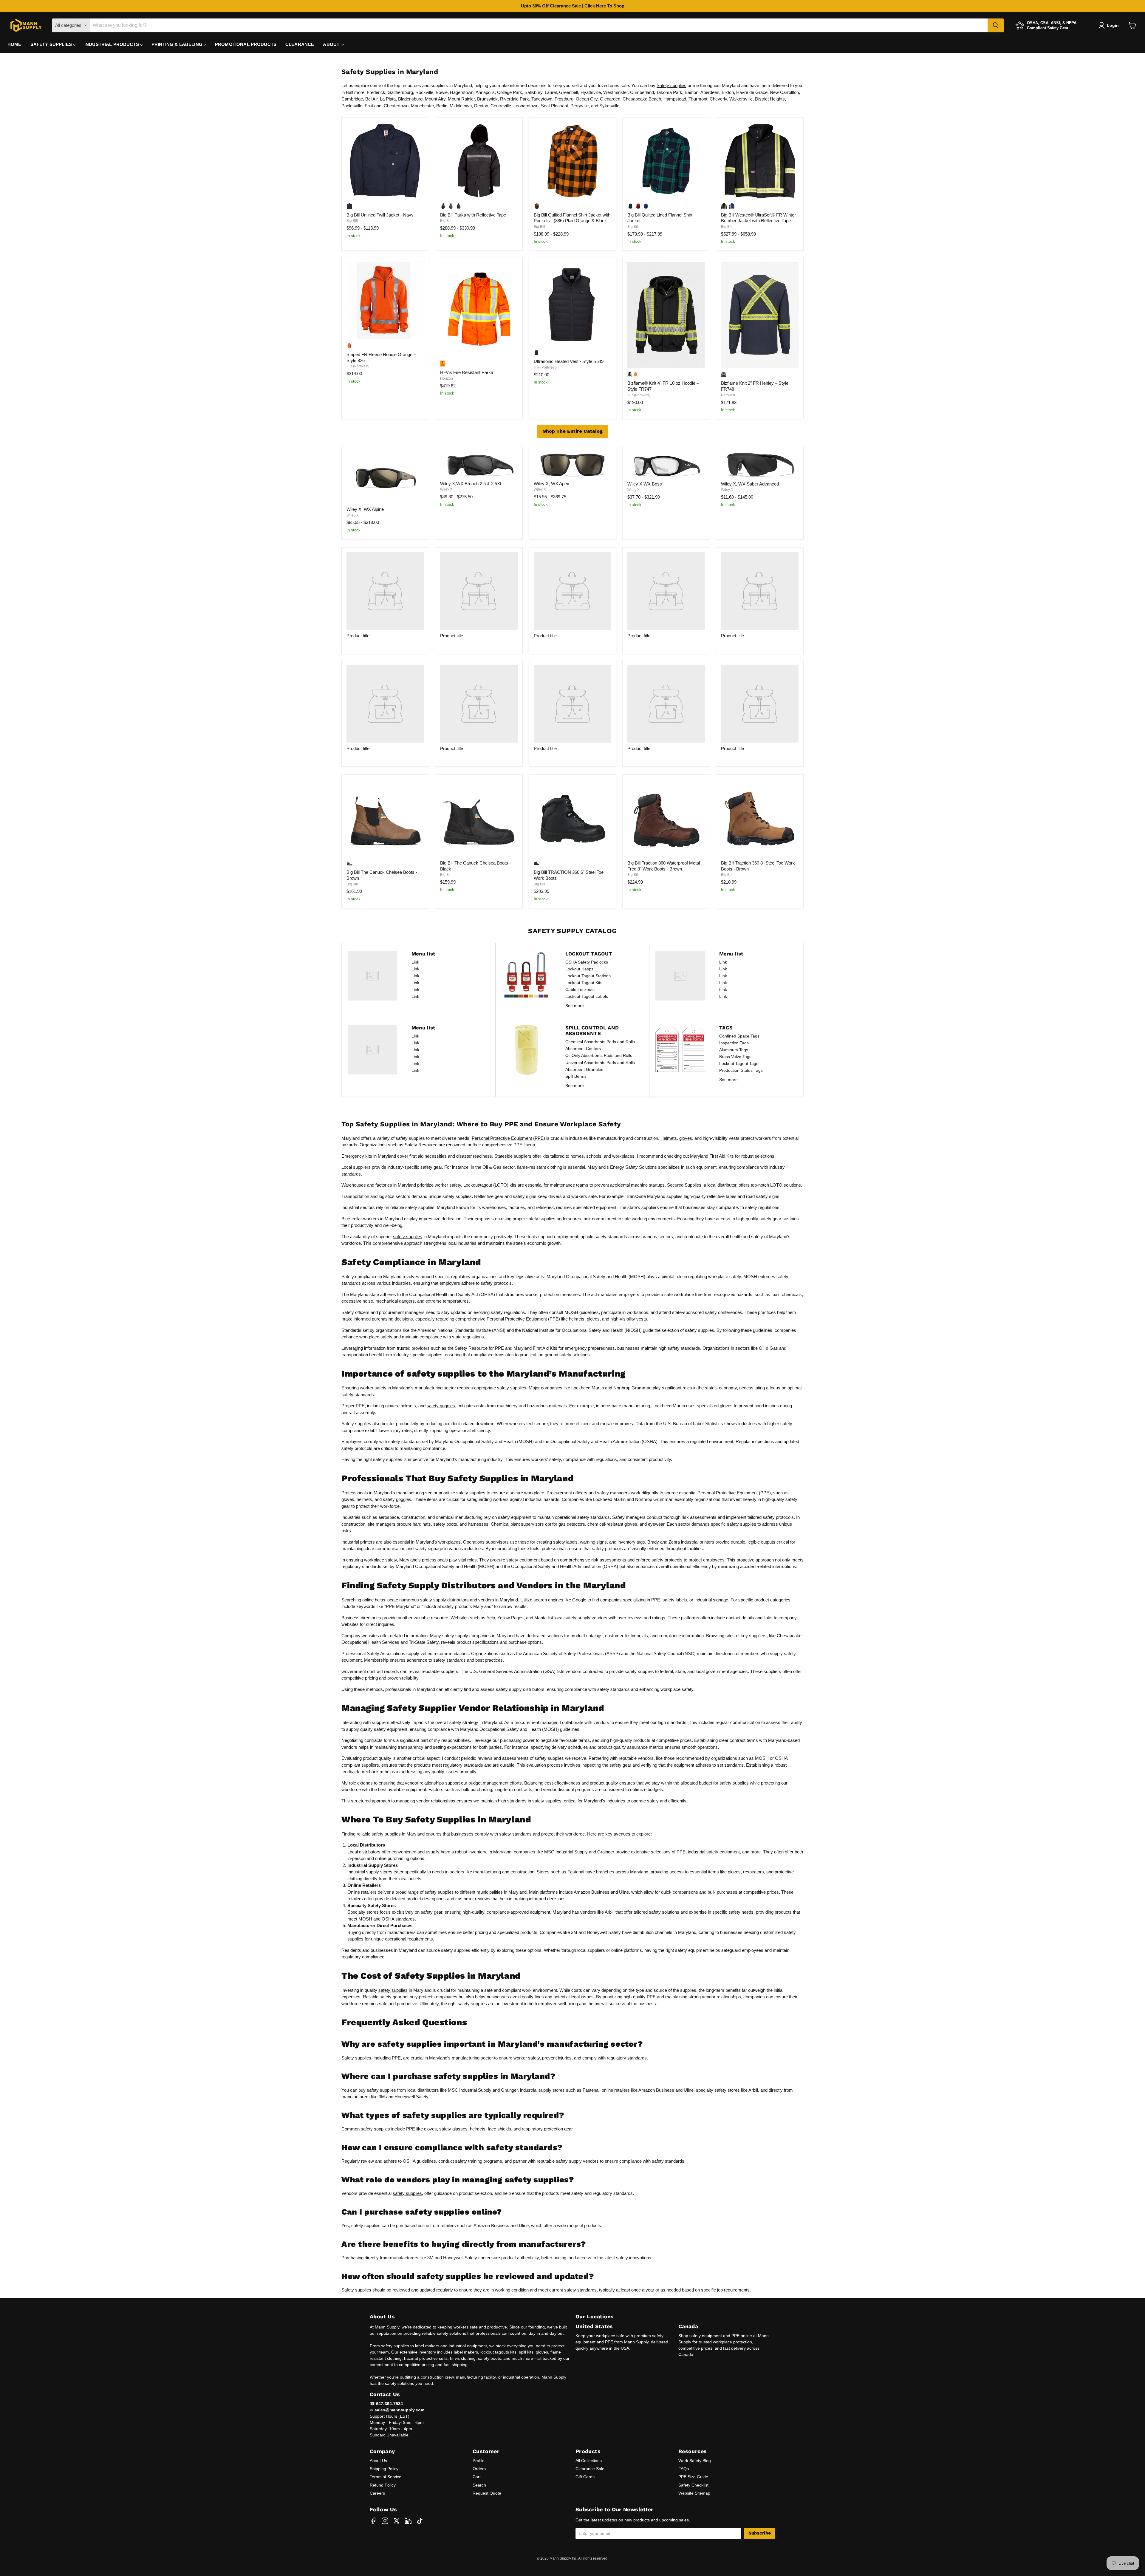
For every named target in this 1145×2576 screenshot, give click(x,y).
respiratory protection (542, 2129)
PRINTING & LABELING (178, 44)
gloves (686, 1138)
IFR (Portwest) (358, 366)
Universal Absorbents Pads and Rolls (600, 1063)
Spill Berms (576, 1076)
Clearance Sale (590, 2469)
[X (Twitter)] (397, 2521)
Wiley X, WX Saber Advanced (750, 484)
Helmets (669, 1138)
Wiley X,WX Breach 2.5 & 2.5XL (471, 484)
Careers (377, 2493)
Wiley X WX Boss (645, 484)
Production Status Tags (741, 1070)
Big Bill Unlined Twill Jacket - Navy (380, 215)
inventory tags (631, 1542)
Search (479, 2485)
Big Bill (352, 221)
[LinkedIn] (408, 2521)
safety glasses (453, 2129)
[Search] (996, 25)
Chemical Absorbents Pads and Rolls (600, 1042)
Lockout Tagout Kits (584, 983)
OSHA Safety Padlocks (587, 962)
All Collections (589, 2461)
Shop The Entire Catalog (573, 431)
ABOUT (332, 44)
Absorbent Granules (584, 1069)
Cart (477, 2477)
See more (575, 1006)
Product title (358, 636)
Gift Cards (585, 2477)
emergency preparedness (590, 1348)
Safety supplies (671, 85)
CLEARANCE (300, 44)
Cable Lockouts (580, 989)
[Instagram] (385, 2521)
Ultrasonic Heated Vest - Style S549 (569, 361)
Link (415, 962)
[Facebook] (373, 2521)
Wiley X (353, 515)
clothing (555, 1167)
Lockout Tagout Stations (588, 976)
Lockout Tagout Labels (587, 996)
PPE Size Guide (693, 2477)
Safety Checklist (693, 2485)
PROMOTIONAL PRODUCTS (246, 44)
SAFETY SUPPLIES (52, 44)
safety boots (445, 1524)
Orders (479, 2469)
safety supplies (408, 1237)
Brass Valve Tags (735, 1057)
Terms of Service (386, 2477)
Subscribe (760, 2533)
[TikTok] (420, 2521)
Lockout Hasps (579, 969)
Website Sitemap (694, 2493)
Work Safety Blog (695, 2461)
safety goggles (441, 1406)
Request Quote (487, 2493)
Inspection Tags (734, 1043)
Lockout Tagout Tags (739, 1063)
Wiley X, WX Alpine (365, 509)
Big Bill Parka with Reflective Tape (473, 215)
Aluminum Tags (734, 1050)
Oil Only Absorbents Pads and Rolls (599, 1055)
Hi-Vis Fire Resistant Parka (467, 372)
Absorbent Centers (583, 1049)
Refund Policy (383, 2485)
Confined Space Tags (739, 1036)
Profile (479, 2461)
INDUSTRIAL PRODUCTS (112, 44)
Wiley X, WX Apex (551, 484)
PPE (539, 1138)
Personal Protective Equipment (502, 1138)
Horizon (447, 378)
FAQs (684, 2469)
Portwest (728, 395)
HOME (14, 44)
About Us (378, 2461)
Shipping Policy (384, 2469)
